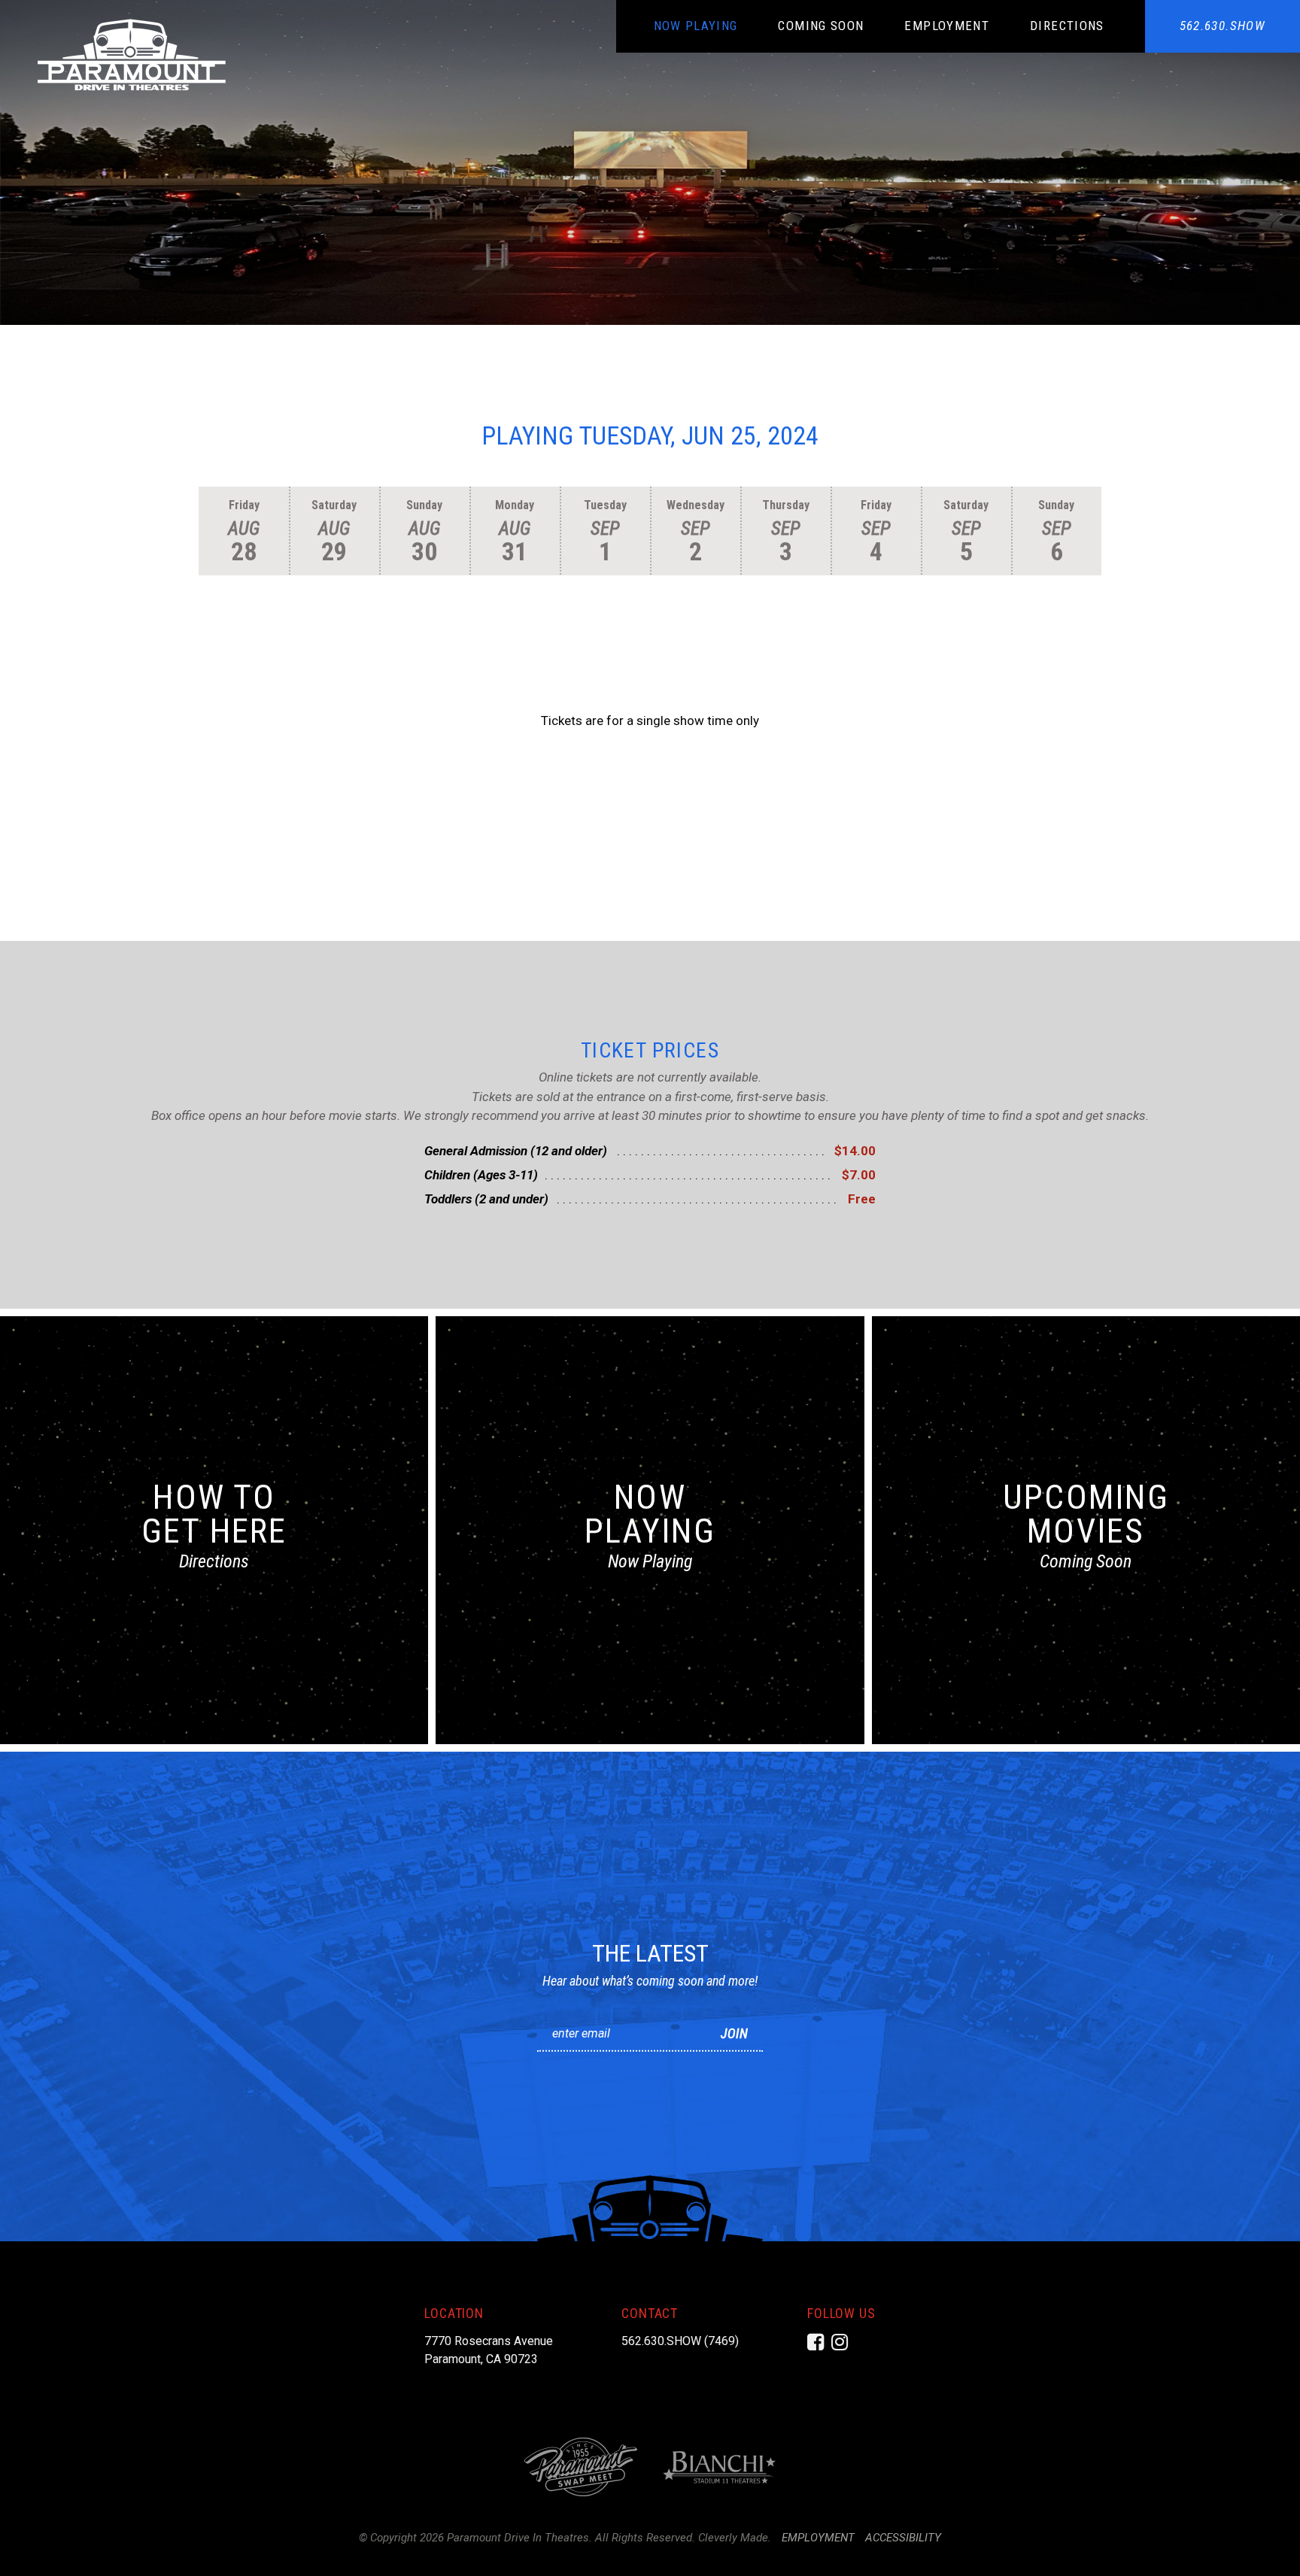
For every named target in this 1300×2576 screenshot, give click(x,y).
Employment (947, 26)
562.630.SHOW (1223, 26)
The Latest (650, 1953)
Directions (1067, 26)
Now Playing (696, 26)
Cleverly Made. (735, 2538)
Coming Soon (821, 26)
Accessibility (903, 2538)
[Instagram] (840, 2342)
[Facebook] (816, 2342)
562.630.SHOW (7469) (680, 2341)
